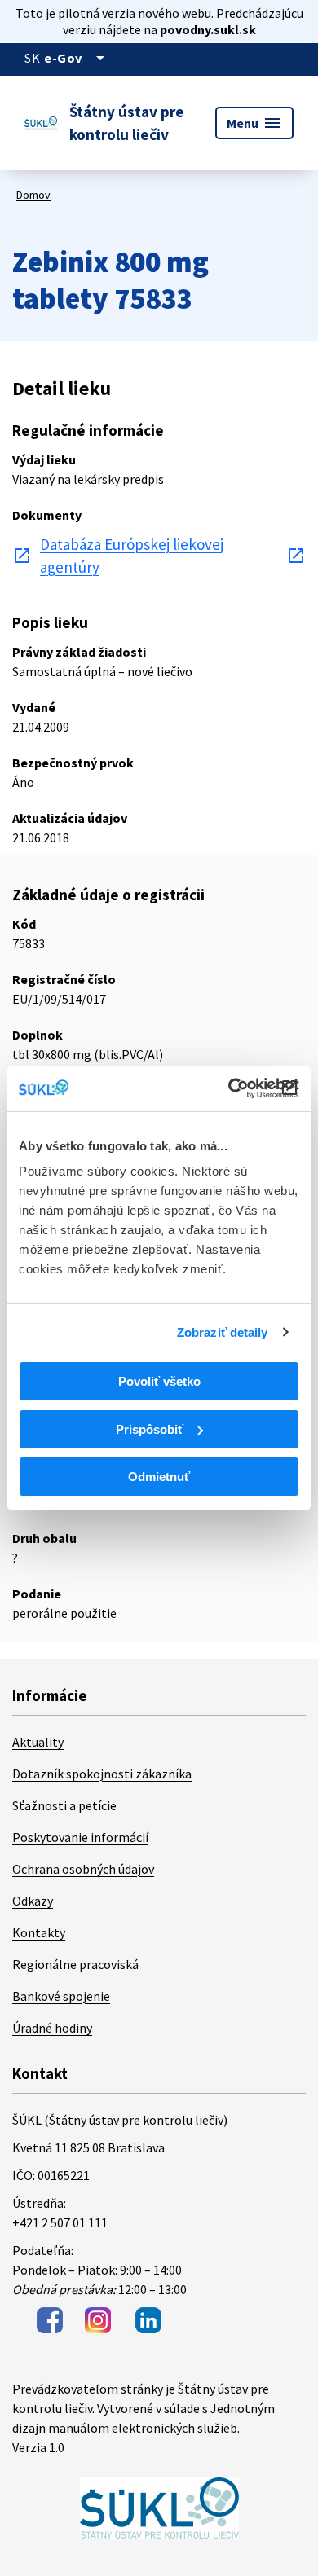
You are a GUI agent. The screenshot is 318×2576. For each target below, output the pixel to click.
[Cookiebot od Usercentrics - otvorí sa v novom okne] (229, 1088)
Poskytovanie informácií (80, 1837)
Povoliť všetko (159, 1381)
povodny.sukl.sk (208, 29)
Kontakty (39, 1932)
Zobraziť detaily (223, 1332)
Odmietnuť (159, 1477)
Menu (254, 123)
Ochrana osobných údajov (83, 1869)
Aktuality (38, 1742)
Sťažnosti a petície (64, 1805)
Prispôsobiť (150, 1429)
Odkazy (33, 1901)
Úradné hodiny (52, 2028)
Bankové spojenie (61, 1996)
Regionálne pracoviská (75, 1964)
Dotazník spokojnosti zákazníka (102, 1774)
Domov (33, 195)
